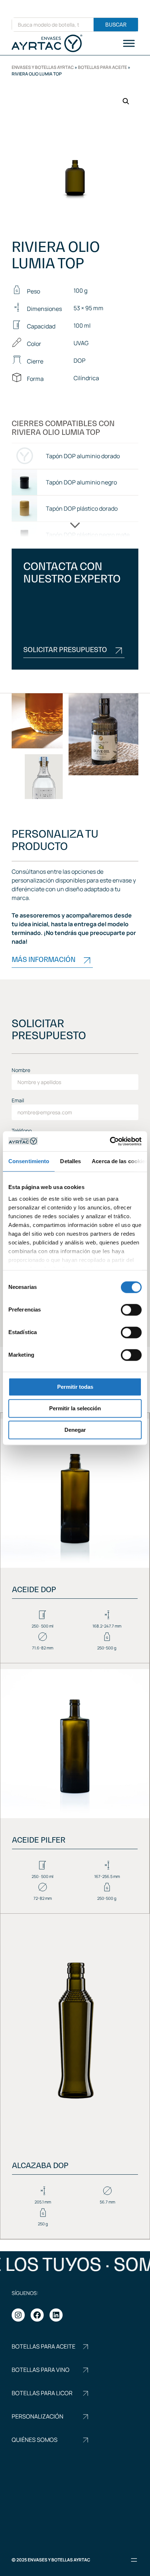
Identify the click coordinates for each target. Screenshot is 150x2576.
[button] (126, 101)
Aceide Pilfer (39, 1840)
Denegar (75, 1430)
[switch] (131, 1310)
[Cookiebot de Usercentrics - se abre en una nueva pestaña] (110, 1141)
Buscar (116, 25)
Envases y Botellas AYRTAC (43, 67)
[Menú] (129, 43)
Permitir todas (75, 1387)
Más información (44, 960)
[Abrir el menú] (134, 2560)
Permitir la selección (75, 1408)
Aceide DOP (34, 1590)
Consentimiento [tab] (29, 1161)
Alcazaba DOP (40, 2166)
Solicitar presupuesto (65, 650)
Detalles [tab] (70, 1161)
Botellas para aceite (102, 67)
